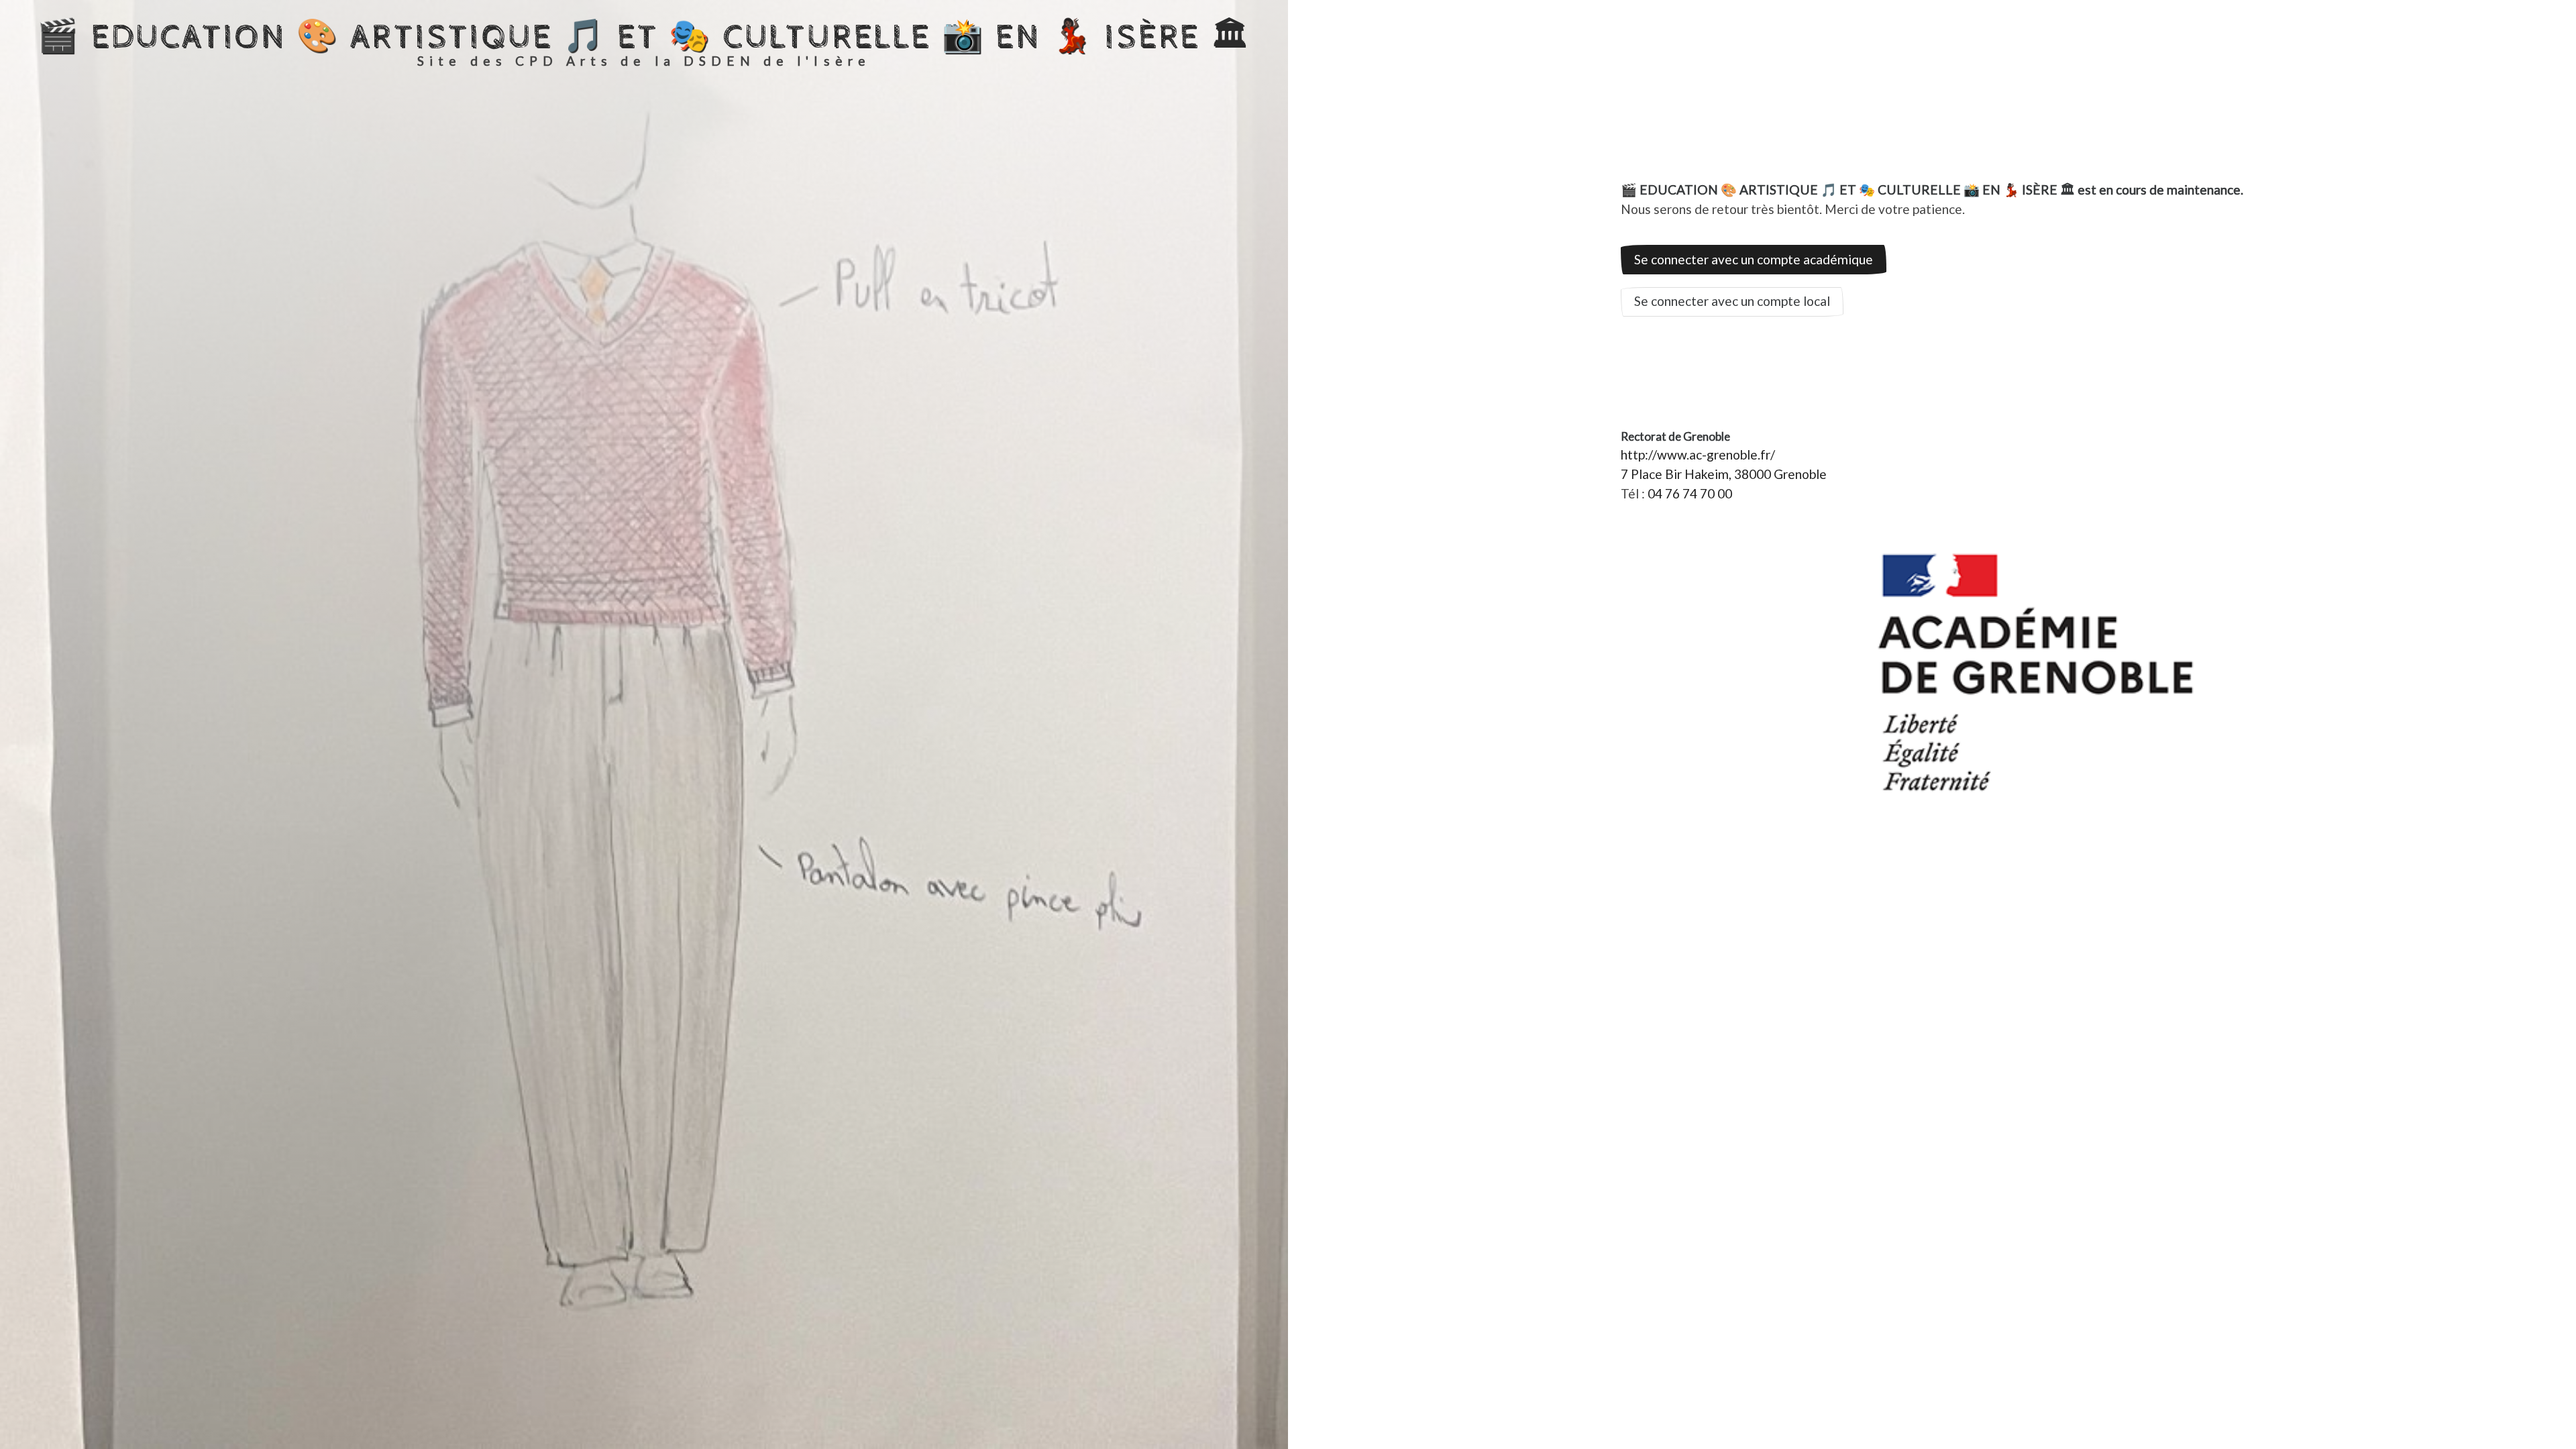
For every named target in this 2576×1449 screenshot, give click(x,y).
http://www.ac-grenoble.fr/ (1698, 454)
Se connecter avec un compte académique (1754, 259)
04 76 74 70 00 (1690, 493)
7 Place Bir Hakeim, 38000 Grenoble (1724, 474)
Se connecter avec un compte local (1732, 301)
